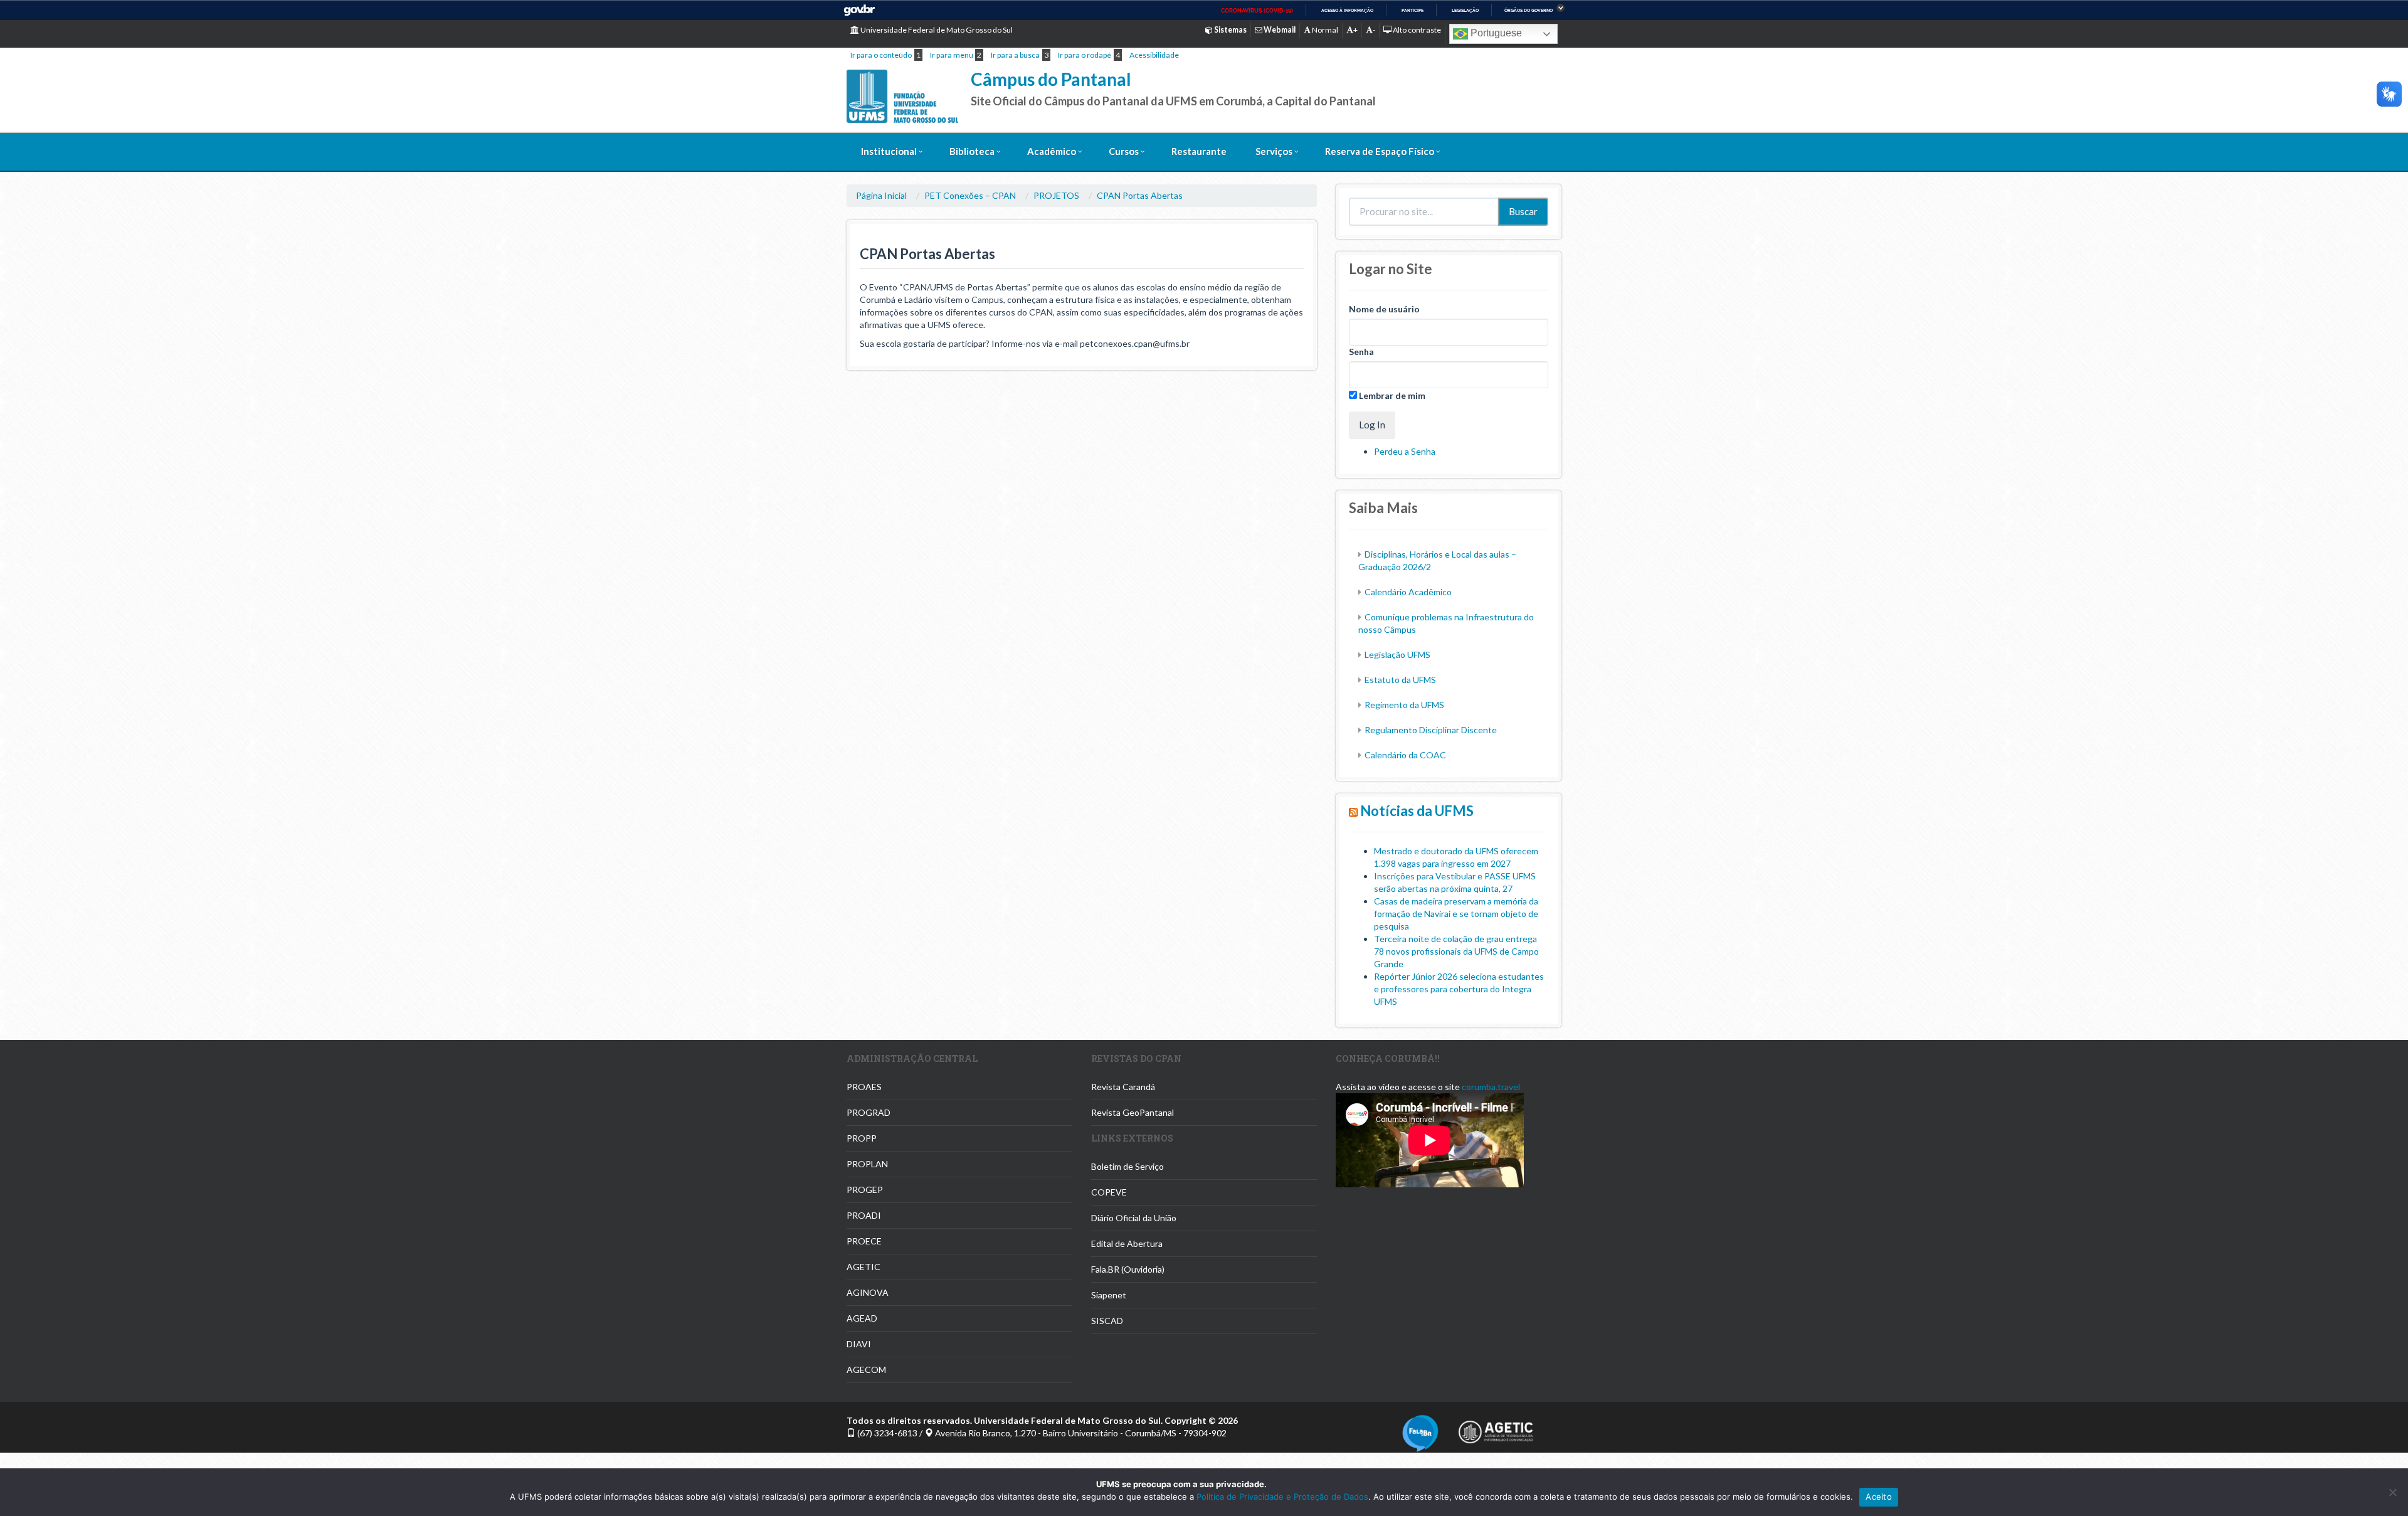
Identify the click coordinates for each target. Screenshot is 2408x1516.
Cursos (1124, 151)
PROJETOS (1056, 195)
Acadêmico (1052, 151)
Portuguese (1495, 33)
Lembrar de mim (1391, 395)
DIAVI (859, 1344)
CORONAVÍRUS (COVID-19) (1257, 11)
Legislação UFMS (1397, 655)
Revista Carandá (1123, 1087)
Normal (1324, 30)
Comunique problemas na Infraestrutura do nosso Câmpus (1446, 623)
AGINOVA (868, 1292)
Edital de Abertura (1127, 1243)
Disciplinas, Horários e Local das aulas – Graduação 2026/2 (1437, 560)
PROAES (864, 1087)
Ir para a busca (1015, 55)
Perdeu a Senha (1405, 451)
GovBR (859, 10)
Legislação (1465, 10)
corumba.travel (1491, 1087)
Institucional (889, 151)
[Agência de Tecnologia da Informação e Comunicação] (1496, 1428)
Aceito (1879, 1497)
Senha (1361, 352)
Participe (1413, 10)
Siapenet (1109, 1295)
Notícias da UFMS (1417, 811)
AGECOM (866, 1370)
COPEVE (1109, 1192)
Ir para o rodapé (1085, 55)
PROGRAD (869, 1112)
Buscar (1523, 211)
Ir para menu (952, 55)
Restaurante (1199, 151)
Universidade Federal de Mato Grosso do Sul (936, 30)
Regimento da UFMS (1404, 705)
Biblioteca (972, 151)
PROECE (864, 1241)
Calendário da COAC (1405, 755)
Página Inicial (881, 195)
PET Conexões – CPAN (970, 195)
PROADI (864, 1215)
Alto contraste (1416, 30)
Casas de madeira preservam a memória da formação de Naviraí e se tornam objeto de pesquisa (1456, 914)
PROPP (862, 1138)
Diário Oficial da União (1134, 1218)
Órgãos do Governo (1529, 10)
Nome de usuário (1384, 309)
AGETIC (863, 1267)
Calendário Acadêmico (1408, 592)
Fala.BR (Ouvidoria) (1128, 1269)
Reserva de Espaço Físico (1380, 151)
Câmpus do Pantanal (1051, 79)
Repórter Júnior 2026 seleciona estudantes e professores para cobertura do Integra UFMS (1459, 989)
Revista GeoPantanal (1133, 1112)
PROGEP (865, 1190)
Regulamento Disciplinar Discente (1431, 730)
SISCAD (1107, 1321)
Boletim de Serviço (1127, 1166)
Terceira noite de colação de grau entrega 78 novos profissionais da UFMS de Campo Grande (1456, 951)
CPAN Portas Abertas (1140, 195)
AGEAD (862, 1318)
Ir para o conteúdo (881, 55)
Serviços (1274, 151)
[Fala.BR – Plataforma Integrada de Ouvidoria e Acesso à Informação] (1420, 1432)
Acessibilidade (1154, 55)
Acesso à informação (1347, 10)
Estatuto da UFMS (1400, 680)
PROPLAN (867, 1164)
